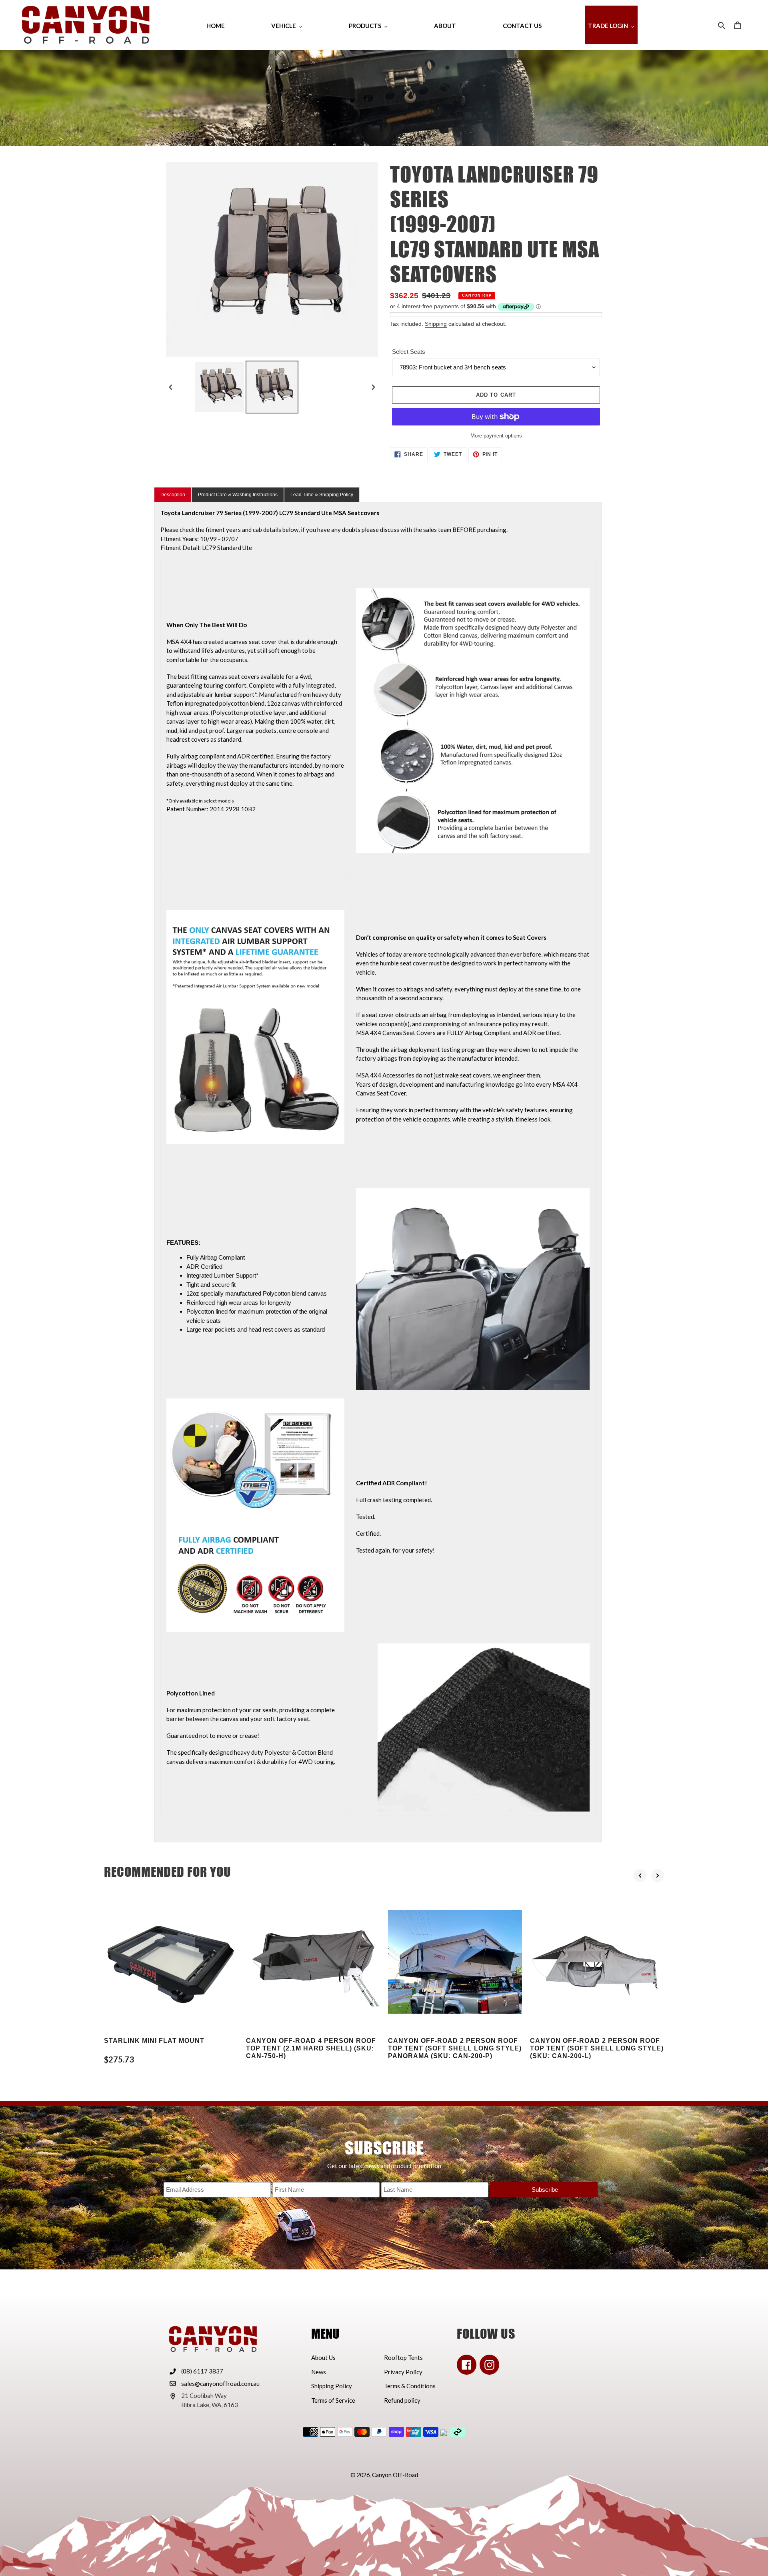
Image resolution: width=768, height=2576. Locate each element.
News (319, 2372)
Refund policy (402, 2400)
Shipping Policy (332, 2386)
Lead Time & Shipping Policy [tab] (322, 495)
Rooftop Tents (403, 2357)
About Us (323, 2357)
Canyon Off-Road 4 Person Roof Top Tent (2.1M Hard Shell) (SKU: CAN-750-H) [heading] (311, 2048)
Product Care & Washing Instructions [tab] (238, 495)
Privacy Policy (403, 2372)
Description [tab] (173, 495)
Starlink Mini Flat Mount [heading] (154, 2041)
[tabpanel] (378, 1172)
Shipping (436, 324)
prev (640, 1876)
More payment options (496, 436)
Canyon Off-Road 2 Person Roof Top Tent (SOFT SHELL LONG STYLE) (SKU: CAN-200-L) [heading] (597, 2048)
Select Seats (409, 352)
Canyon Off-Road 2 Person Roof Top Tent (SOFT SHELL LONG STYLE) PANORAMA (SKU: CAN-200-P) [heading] (455, 2048)
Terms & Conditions (410, 2386)
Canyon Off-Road (395, 2475)
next (658, 1876)
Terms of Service (333, 2400)
